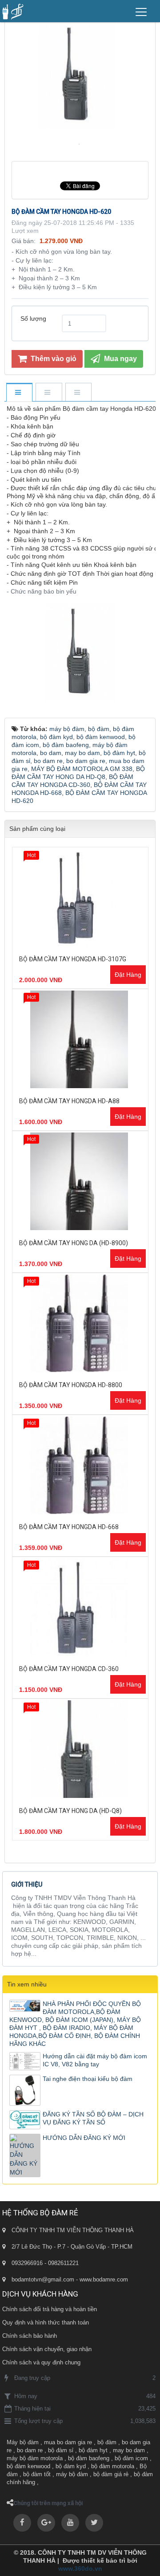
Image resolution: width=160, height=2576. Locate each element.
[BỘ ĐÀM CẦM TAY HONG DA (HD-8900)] (80, 1181)
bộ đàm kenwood (28, 2466)
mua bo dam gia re (68, 2442)
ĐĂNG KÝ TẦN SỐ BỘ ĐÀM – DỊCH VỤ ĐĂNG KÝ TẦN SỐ (93, 2118)
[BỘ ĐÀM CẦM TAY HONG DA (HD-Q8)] (80, 1749)
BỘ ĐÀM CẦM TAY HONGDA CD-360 (69, 1669)
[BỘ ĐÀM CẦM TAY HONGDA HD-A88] (80, 1039)
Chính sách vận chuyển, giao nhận (47, 2349)
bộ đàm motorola (113, 2466)
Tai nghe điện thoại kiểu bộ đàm (88, 2079)
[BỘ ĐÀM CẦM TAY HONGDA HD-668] (80, 1465)
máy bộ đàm (72, 2474)
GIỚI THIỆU (27, 1884)
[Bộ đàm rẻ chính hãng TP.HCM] (13, 11)
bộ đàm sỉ (61, 2450)
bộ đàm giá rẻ (111, 2474)
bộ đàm (107, 2442)
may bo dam (129, 2450)
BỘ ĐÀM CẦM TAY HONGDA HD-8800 (71, 1385)
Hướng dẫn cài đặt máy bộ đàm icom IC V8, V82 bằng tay (95, 2060)
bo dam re (30, 2450)
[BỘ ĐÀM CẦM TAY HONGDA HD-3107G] (80, 897)
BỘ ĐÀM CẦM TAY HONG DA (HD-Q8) (70, 1811)
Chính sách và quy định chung (41, 2362)
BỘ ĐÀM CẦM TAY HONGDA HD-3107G (73, 959)
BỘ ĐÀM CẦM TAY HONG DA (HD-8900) (74, 1243)
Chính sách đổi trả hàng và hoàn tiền (50, 2309)
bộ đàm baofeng (89, 2458)
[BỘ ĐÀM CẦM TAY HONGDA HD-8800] (80, 1323)
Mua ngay (120, 359)
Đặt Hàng (128, 975)
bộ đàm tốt (37, 2474)
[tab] (19, 393)
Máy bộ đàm (23, 2442)
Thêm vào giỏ (53, 359)
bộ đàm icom (131, 2458)
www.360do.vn (80, 2568)
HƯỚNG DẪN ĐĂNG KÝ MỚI (84, 2138)
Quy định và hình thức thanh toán (46, 2322)
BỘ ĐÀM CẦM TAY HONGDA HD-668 (69, 1527)
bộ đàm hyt (93, 2450)
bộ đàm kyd (71, 2466)
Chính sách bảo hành (30, 2336)
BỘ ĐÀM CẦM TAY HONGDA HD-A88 (69, 1101)
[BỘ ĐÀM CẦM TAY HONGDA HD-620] (80, 144)
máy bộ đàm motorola (35, 2458)
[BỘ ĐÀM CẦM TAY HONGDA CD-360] (80, 1607)
